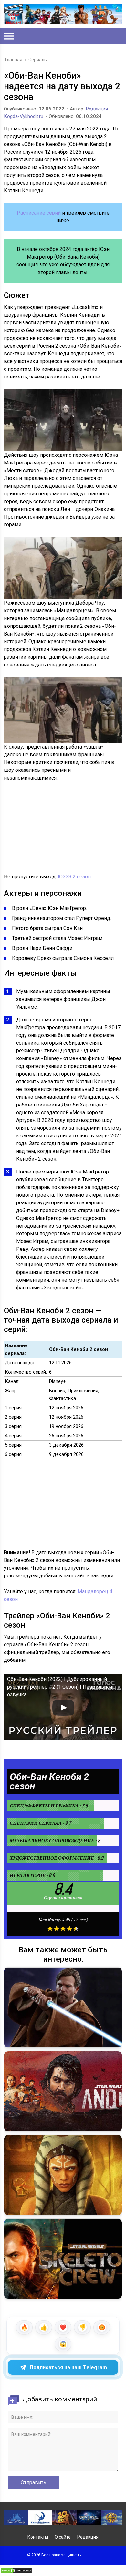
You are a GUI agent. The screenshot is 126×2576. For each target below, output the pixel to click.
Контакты (38, 2537)
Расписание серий (39, 213)
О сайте (63, 2537)
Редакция (88, 2537)
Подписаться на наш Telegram (68, 2367)
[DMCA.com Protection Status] (16, 2572)
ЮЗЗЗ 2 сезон (74, 877)
